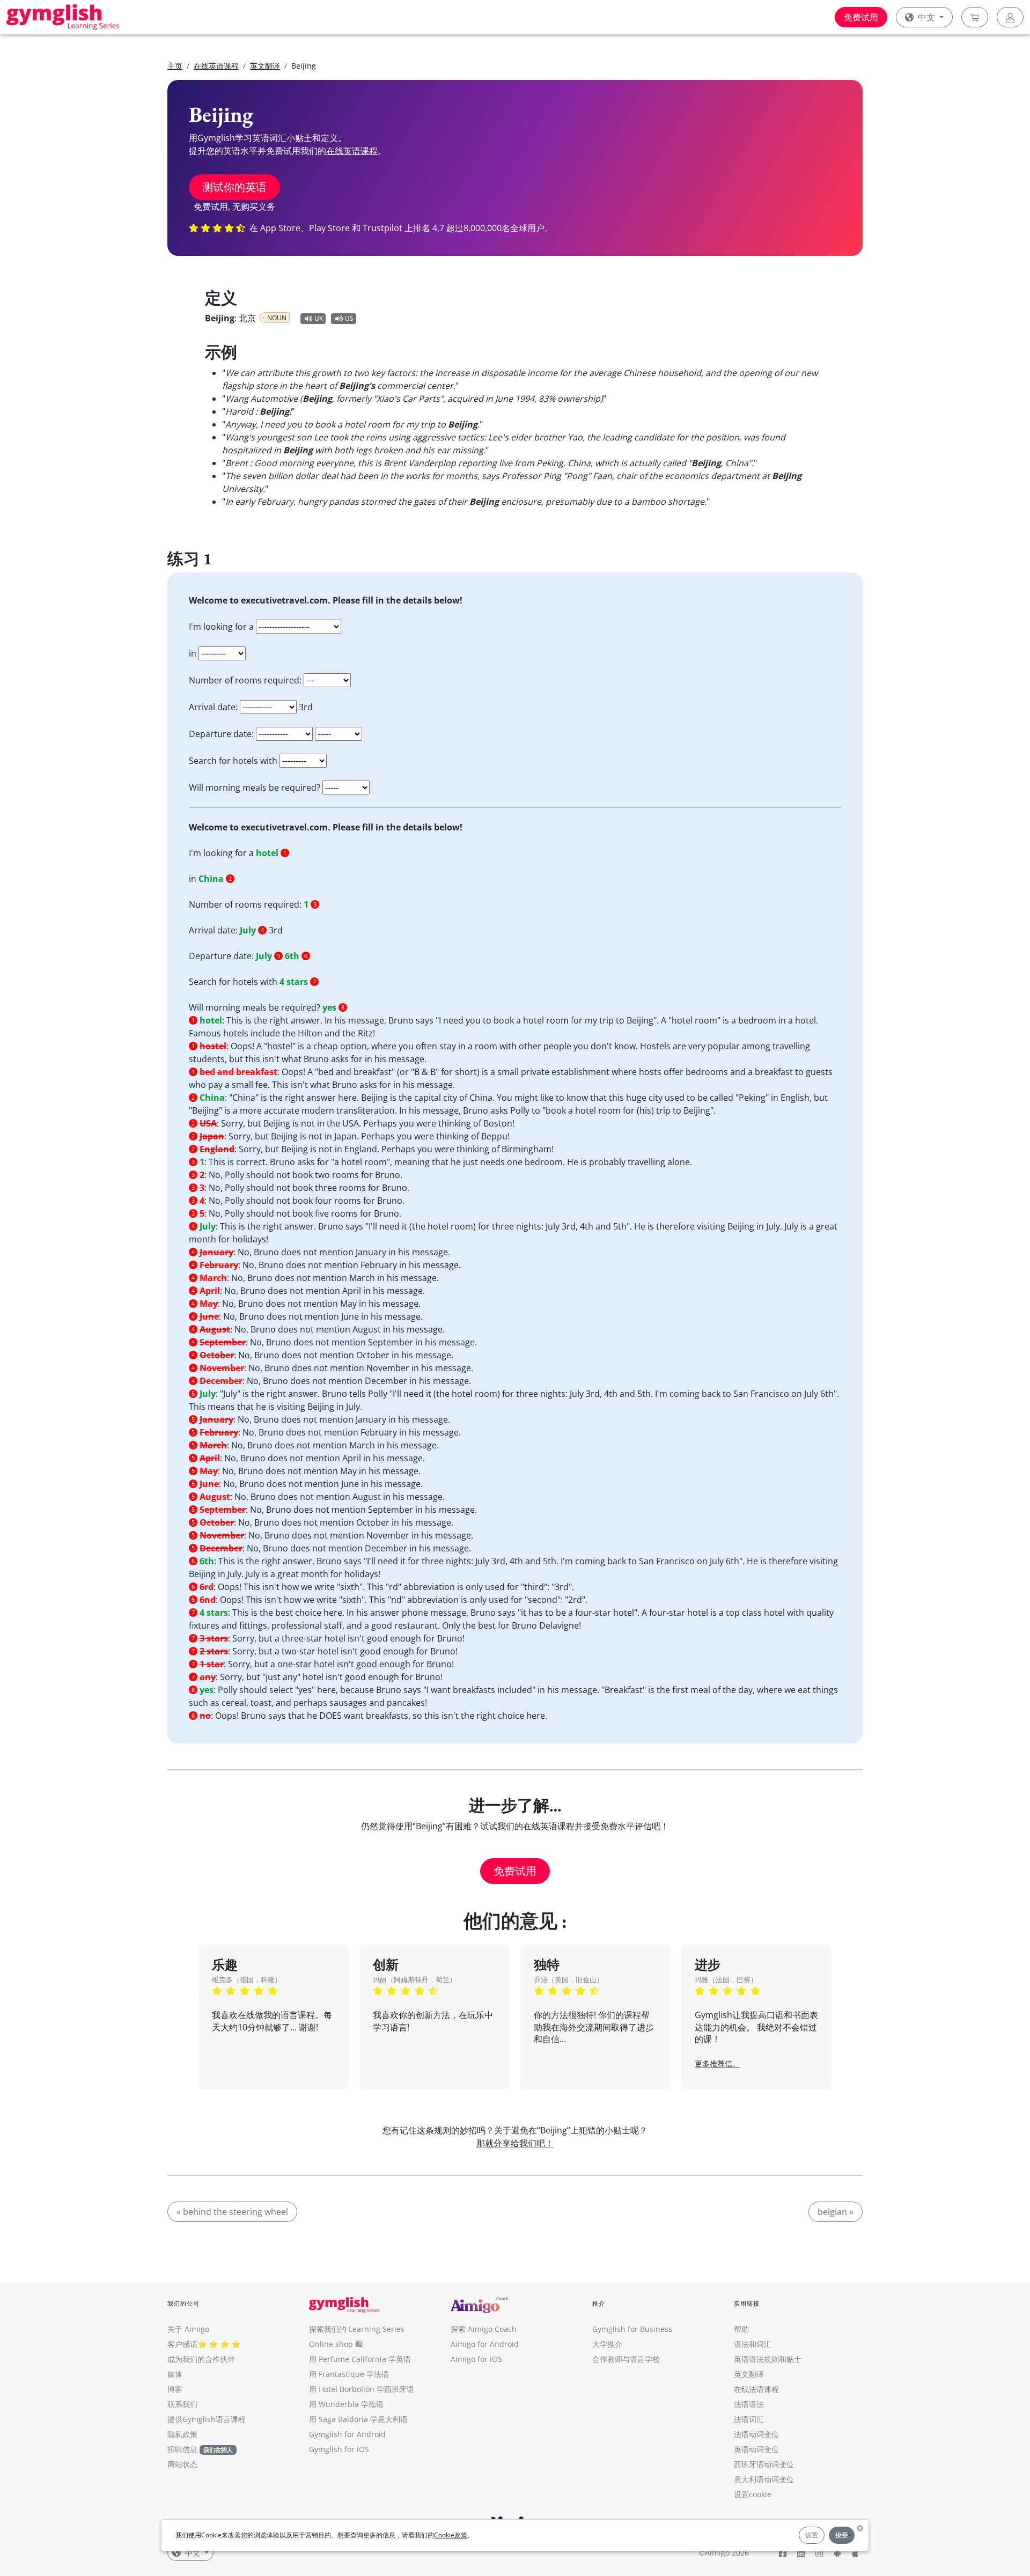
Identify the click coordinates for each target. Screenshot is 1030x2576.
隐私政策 (182, 2434)
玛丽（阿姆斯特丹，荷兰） (415, 1979)
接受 (842, 2535)
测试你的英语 (234, 187)
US (349, 318)
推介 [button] (599, 2303)
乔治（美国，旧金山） (569, 1979)
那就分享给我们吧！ (515, 2143)
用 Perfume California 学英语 (360, 2359)
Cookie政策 (451, 2535)
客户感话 (182, 2344)
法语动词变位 (756, 2434)
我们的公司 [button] (184, 2303)
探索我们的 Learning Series (357, 2329)
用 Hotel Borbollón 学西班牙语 (362, 2389)
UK (319, 318)
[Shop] (975, 17)
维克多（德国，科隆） (247, 1979)
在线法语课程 (756, 2389)
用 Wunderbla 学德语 (346, 2404)
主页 (175, 66)
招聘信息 (182, 2449)
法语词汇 (749, 2419)
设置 (812, 2535)
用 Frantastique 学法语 (349, 2374)
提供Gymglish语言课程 (207, 2419)
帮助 (741, 2329)
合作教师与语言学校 (626, 2359)
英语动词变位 (756, 2449)
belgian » (836, 2212)
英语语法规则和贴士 (768, 2359)
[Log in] (1010, 17)
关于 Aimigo (188, 2329)
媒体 (175, 2374)
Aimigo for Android (485, 2344)
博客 (175, 2389)
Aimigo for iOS (476, 2359)
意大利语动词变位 (764, 2479)
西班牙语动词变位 (764, 2464)
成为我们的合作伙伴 (201, 2359)
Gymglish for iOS (339, 2449)
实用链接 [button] (747, 2303)
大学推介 (607, 2344)
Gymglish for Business (632, 2329)
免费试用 (861, 17)
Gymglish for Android (347, 2434)
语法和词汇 (753, 2344)
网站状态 (182, 2464)
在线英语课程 (216, 66)
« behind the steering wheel (232, 2212)
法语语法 (749, 2404)
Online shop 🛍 (336, 2344)
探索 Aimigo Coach (484, 2329)
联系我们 (182, 2404)
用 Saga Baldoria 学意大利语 (358, 2419)
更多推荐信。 (717, 2063)
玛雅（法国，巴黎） (726, 1979)
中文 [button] (926, 17)
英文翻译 (265, 66)
